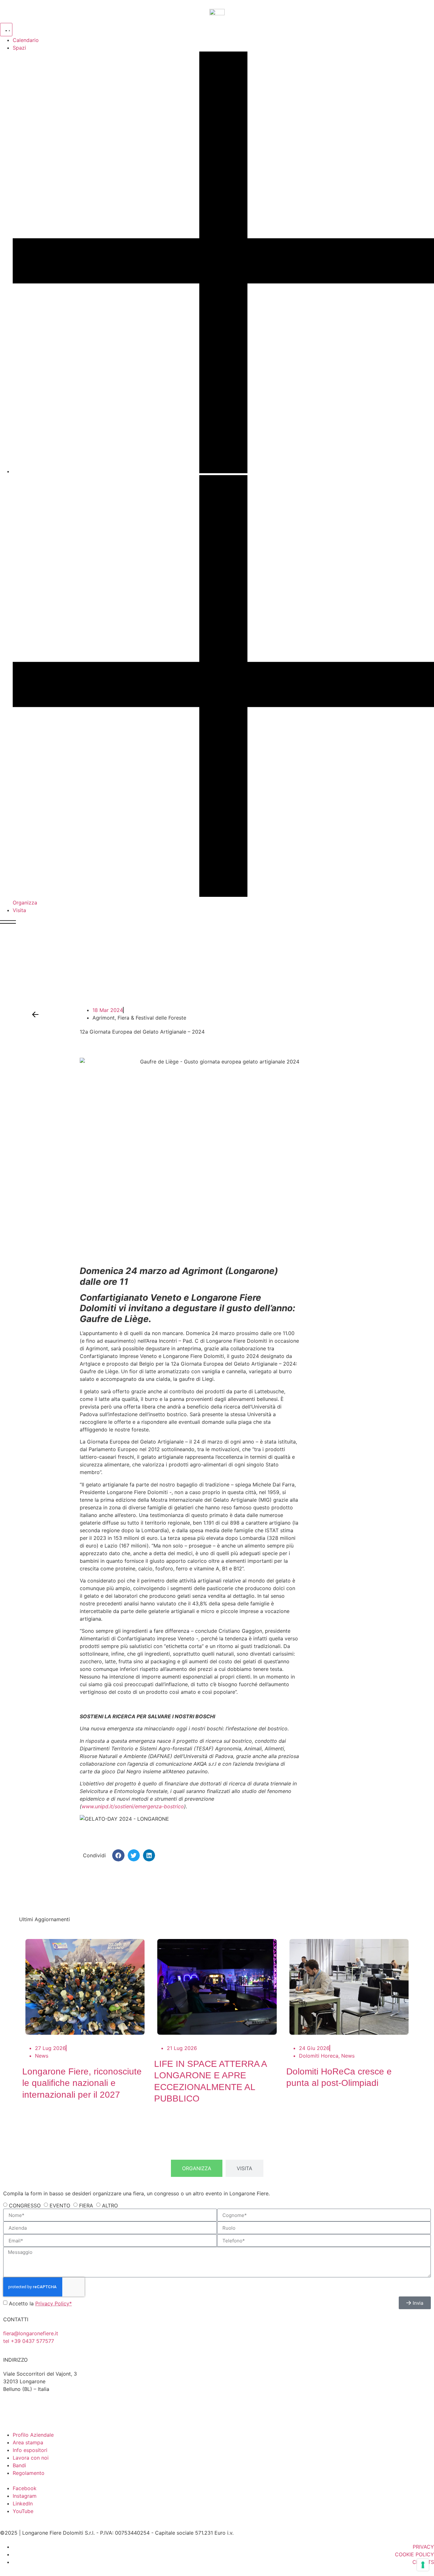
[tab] (197, 2168)
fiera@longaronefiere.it (31, 2333)
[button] (118, 1855)
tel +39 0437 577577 (29, 2341)
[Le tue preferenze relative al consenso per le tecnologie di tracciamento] (423, 2565)
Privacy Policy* (54, 2303)
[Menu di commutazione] (6, 30)
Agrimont (104, 1018)
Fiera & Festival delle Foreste (152, 1018)
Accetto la (40, 2303)
